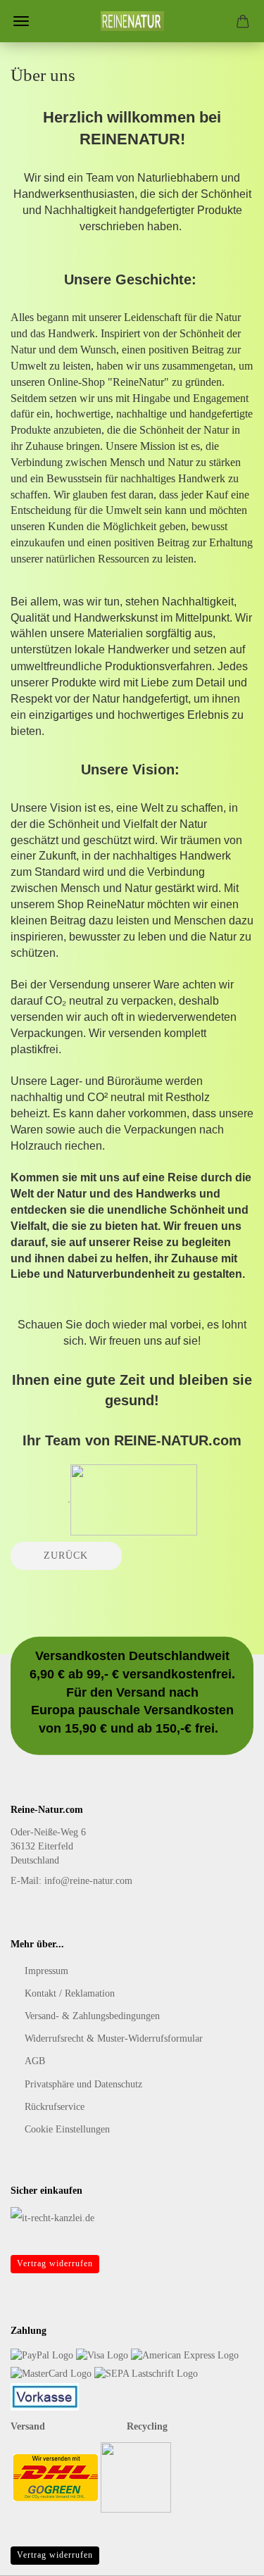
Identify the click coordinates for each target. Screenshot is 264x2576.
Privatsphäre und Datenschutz (83, 2084)
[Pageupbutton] (225, 2555)
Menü (21, 21)
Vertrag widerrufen (55, 2263)
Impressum (46, 1971)
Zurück (66, 1556)
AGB (35, 2061)
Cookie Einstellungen (67, 2129)
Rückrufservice (55, 2107)
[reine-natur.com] (132, 21)
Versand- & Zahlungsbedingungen (92, 2016)
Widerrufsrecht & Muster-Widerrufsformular (114, 2038)
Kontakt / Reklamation (70, 1993)
